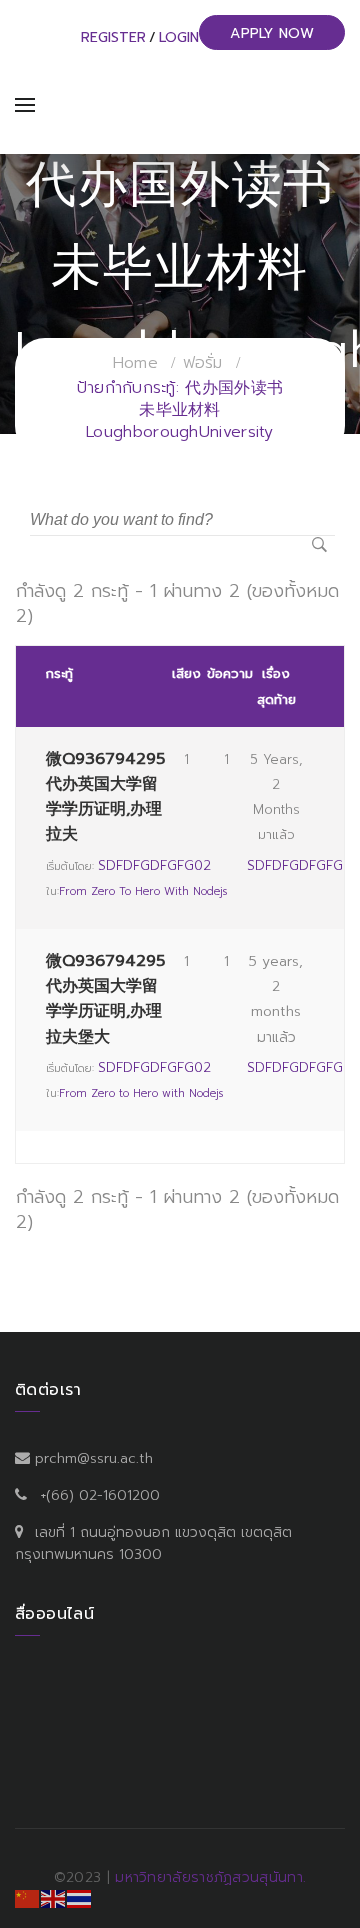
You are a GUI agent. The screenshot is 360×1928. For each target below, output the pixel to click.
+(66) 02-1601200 (100, 1495)
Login (179, 37)
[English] (54, 1898)
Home (135, 363)
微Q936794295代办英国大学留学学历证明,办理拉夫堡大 (105, 999)
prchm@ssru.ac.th (94, 1458)
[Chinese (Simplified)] (28, 1898)
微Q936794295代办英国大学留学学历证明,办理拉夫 (105, 797)
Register (113, 37)
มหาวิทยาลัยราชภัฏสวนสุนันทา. (210, 1877)
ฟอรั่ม (203, 363)
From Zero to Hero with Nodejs (143, 891)
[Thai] (80, 1898)
